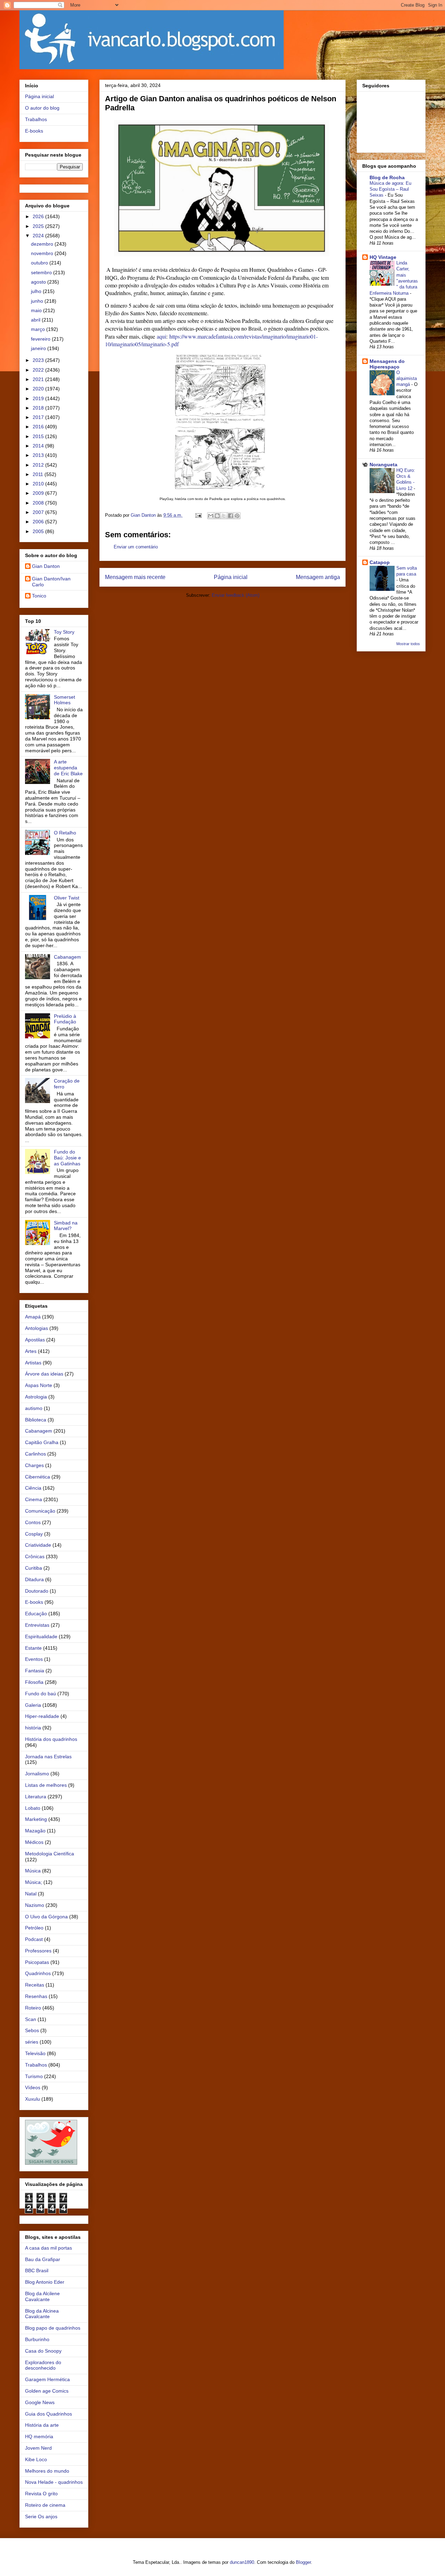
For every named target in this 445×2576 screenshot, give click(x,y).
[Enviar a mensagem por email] (211, 516)
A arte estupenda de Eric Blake (68, 768)
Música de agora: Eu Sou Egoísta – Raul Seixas (390, 189)
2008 (39, 503)
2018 (39, 408)
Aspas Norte (39, 1385)
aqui (161, 336)
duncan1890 (242, 2562)
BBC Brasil (37, 2270)
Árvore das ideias (44, 1374)
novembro (43, 253)
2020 (39, 389)
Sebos (32, 2030)
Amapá (33, 1317)
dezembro (43, 244)
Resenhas (36, 1996)
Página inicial (231, 577)
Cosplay (34, 1534)
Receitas (35, 1985)
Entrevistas (37, 1625)
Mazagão (35, 1831)
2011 (39, 474)
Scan (31, 2019)
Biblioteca (36, 1420)
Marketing (36, 1819)
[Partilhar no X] (224, 516)
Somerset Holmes (64, 700)
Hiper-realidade (42, 1716)
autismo (34, 1408)
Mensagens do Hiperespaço (387, 364)
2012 (39, 465)
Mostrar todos (408, 644)
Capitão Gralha (42, 1442)
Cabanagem (67, 957)
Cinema (34, 1499)
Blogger (303, 2562)
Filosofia (34, 1682)
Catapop (380, 562)
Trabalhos (36, 119)
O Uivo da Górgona (46, 1917)
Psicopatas (37, 1962)
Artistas (33, 1363)
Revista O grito (41, 2494)
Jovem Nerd (38, 2448)
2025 (39, 226)
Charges (34, 1465)
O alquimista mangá (407, 379)
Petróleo (34, 1928)
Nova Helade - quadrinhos (54, 2482)
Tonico (39, 596)
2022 (39, 370)
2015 (39, 436)
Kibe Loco (36, 2459)
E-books (34, 131)
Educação (36, 1614)
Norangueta (383, 465)
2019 (39, 398)
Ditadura (34, 1579)
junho (38, 301)
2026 (39, 216)
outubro (40, 263)
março (39, 329)
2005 (39, 531)
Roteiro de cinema (45, 2505)
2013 (39, 455)
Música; (34, 1882)
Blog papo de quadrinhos (53, 2328)
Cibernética (38, 1477)
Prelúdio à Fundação (65, 1019)
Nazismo (35, 1905)
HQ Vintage (383, 257)
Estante (33, 1648)
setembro (42, 272)
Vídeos (33, 2087)
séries (32, 2042)
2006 (39, 522)
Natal (31, 1894)
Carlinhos (35, 1454)
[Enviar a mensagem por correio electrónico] (198, 515)
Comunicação (40, 1511)
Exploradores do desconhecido (43, 2365)
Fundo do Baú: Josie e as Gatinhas (67, 1158)
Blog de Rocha (387, 177)
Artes (31, 1351)
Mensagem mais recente (135, 577)
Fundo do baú (41, 1694)
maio (37, 310)
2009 (39, 493)
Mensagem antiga (318, 577)
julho (37, 291)
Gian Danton (46, 566)
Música (33, 1871)
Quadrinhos (38, 1973)
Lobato (33, 1808)
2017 (39, 417)
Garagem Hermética (47, 2379)
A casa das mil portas (48, 2248)
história (33, 1728)
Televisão (35, 2053)
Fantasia (35, 1671)
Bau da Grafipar (43, 2259)
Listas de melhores (46, 1785)
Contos (33, 1522)
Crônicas (35, 1556)
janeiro (39, 348)
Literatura (36, 1797)
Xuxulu (33, 2099)
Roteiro (33, 2008)
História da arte (42, 2425)
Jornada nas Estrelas (48, 1757)
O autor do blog (42, 108)
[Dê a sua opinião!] (217, 516)
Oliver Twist (67, 898)
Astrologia (36, 1397)
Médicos (34, 1842)
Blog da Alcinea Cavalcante (42, 2314)
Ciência (33, 1488)
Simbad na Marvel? (66, 1226)
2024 (39, 236)
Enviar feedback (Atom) (236, 595)
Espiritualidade (41, 1636)
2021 (39, 379)
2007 (39, 512)
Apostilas (35, 1340)
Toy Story (64, 632)
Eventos (34, 1659)
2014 (39, 446)
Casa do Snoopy (43, 2351)
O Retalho (65, 833)
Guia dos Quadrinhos (48, 2414)
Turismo (34, 2076)
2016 (39, 427)
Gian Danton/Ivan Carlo (51, 582)
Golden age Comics (47, 2391)
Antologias (37, 1328)
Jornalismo (37, 1774)
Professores (38, 1951)
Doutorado (37, 1591)
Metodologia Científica (50, 1854)
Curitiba (34, 1568)
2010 (39, 484)
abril (36, 320)
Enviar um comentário (136, 547)
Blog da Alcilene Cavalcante (42, 2296)
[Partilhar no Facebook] (230, 516)
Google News (40, 2402)
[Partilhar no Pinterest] (237, 516)
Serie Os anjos (41, 2516)
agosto (39, 282)
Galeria (33, 1705)
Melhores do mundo (47, 2471)
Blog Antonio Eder (45, 2282)
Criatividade (38, 1545)
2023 (39, 360)
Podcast (34, 1939)
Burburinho (37, 2339)
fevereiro (41, 339)
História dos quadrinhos (51, 1739)
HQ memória (39, 2436)
